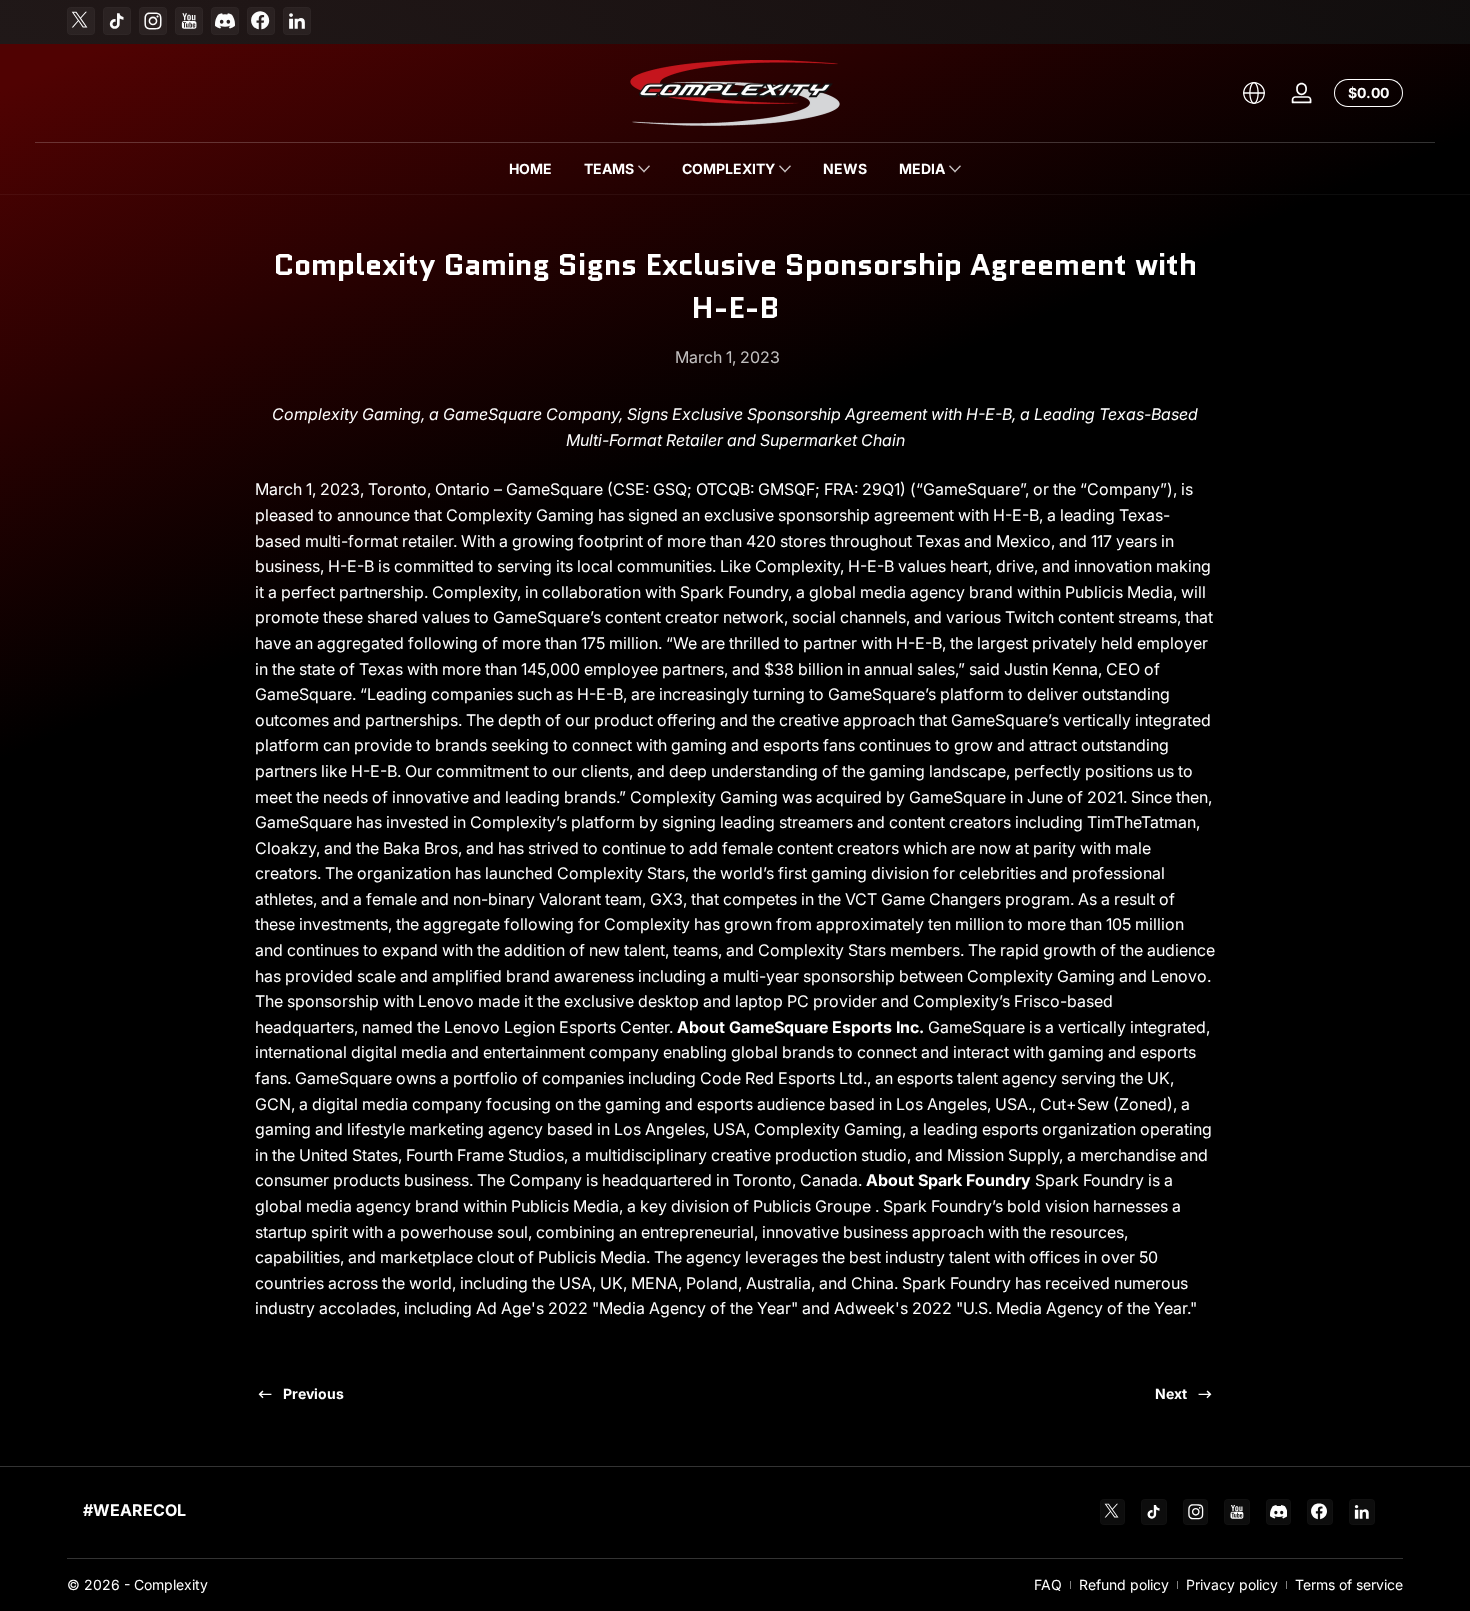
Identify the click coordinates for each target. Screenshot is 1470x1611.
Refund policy (1124, 1584)
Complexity (171, 1584)
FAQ (1048, 1584)
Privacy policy (1232, 1584)
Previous (313, 1393)
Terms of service (1349, 1584)
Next (1171, 1393)
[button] (1254, 93)
